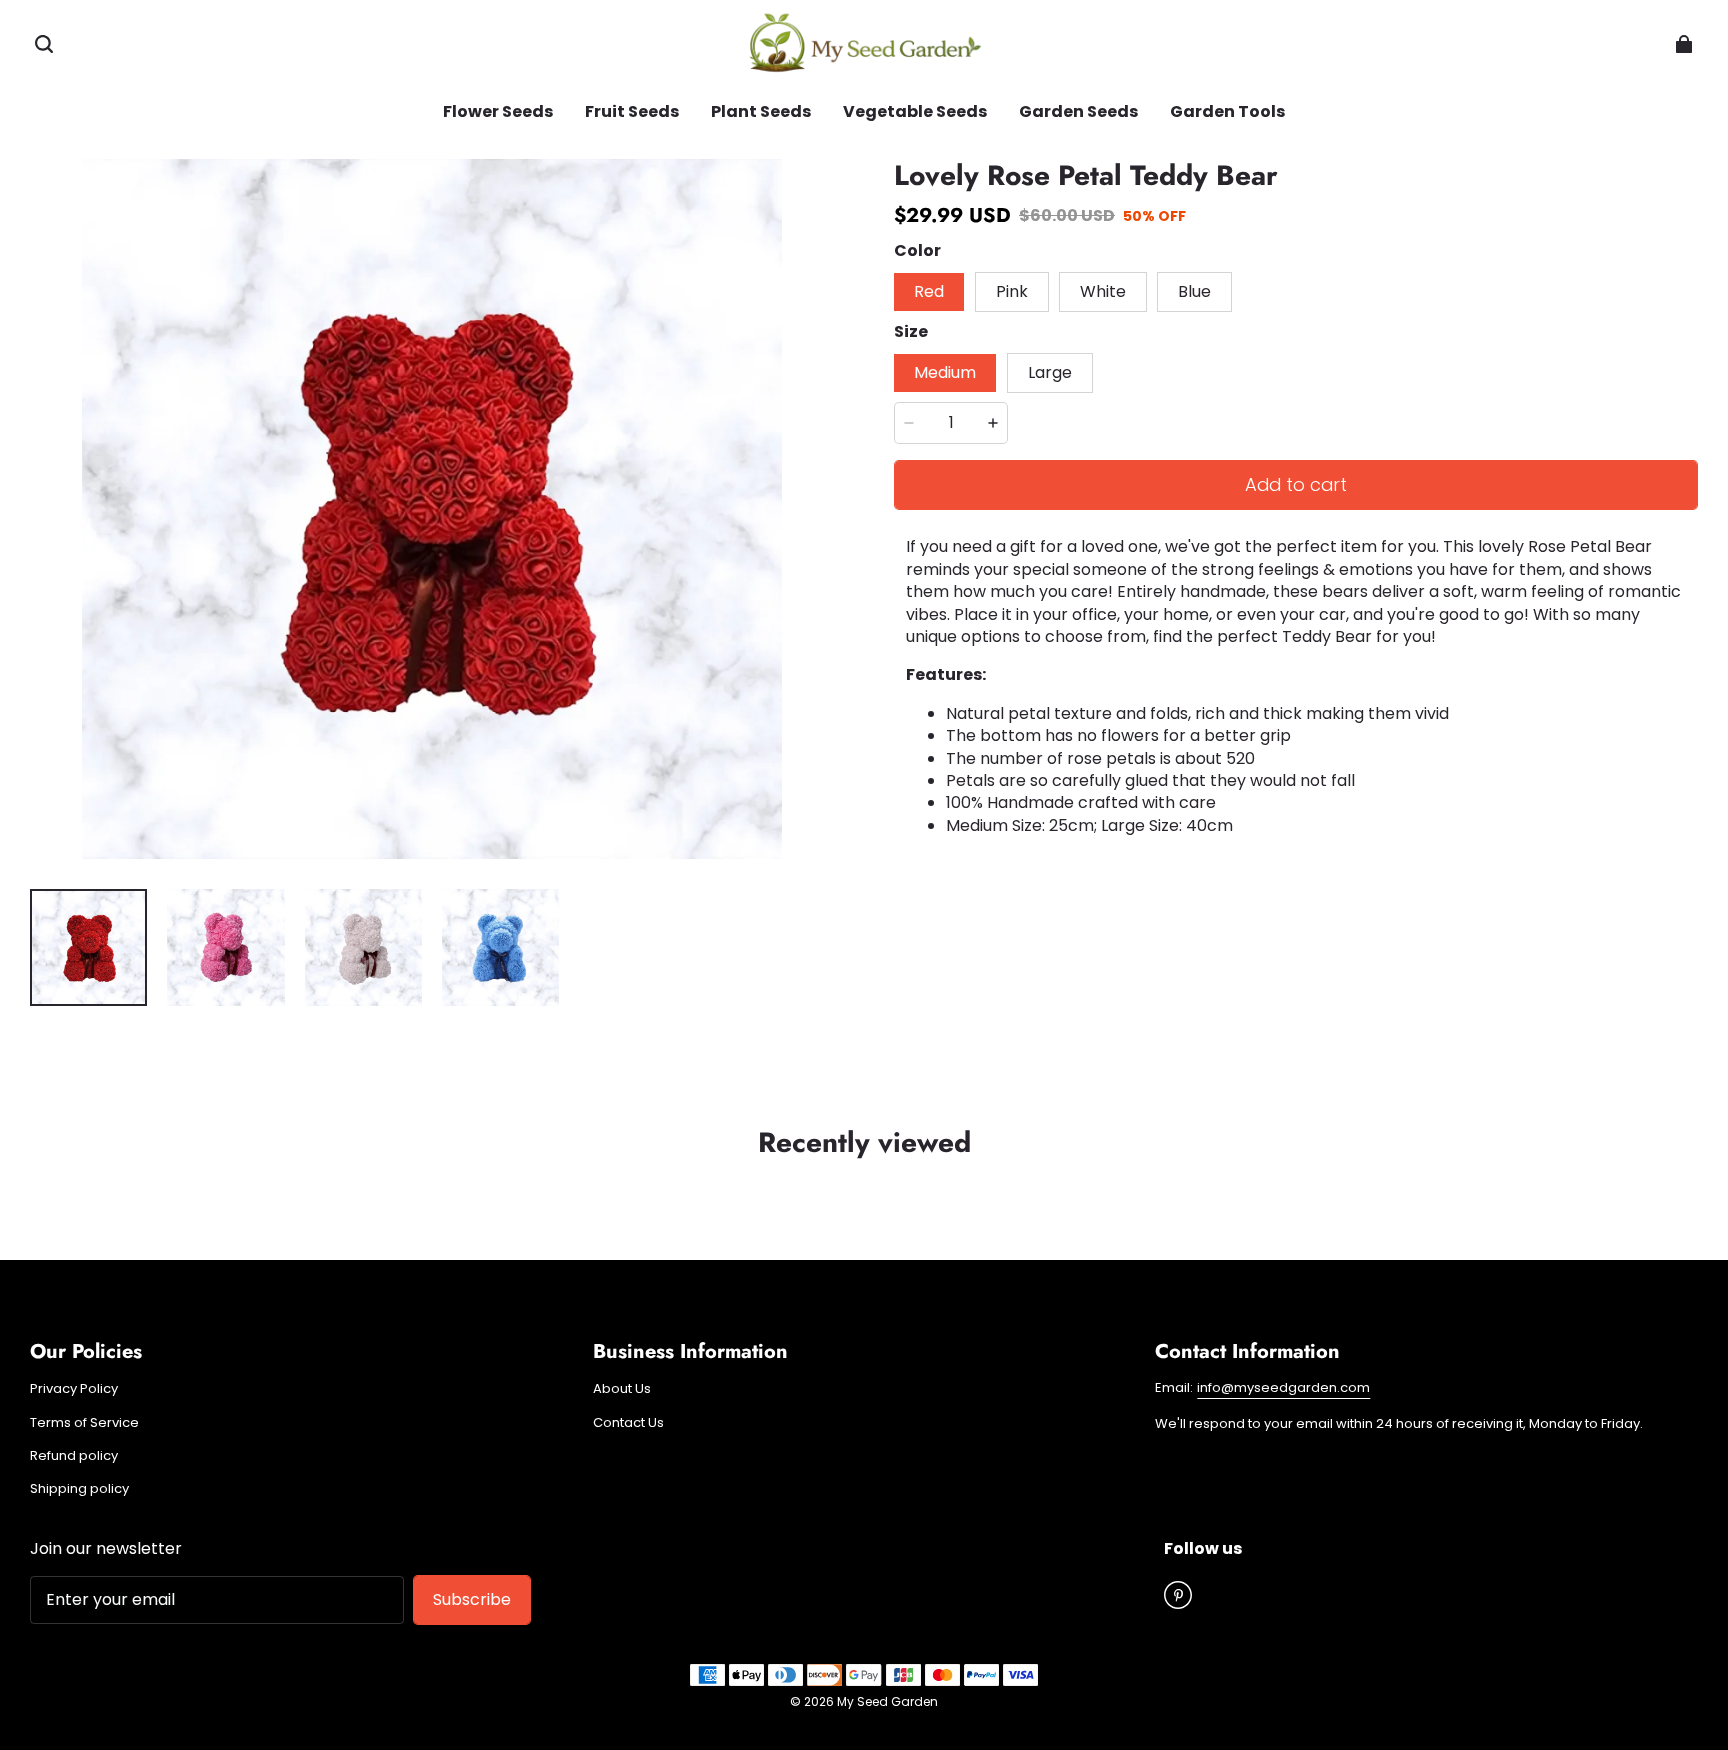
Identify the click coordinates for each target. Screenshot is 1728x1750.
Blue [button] (1194, 291)
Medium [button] (945, 372)
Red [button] (929, 291)
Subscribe (472, 1599)
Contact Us (628, 1423)
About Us (622, 1389)
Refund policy (74, 1456)
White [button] (1103, 291)
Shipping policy (79, 1489)
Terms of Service (84, 1423)
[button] (44, 44)
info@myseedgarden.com (1283, 1387)
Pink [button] (1012, 291)
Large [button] (1050, 372)
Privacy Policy (74, 1389)
